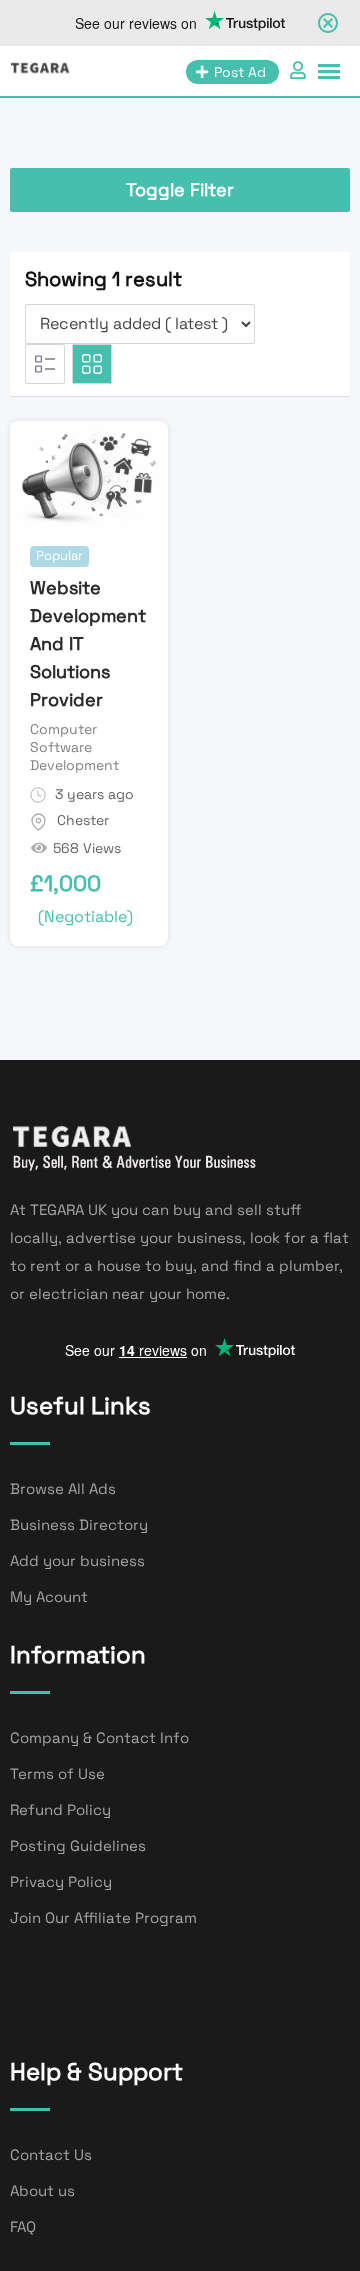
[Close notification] (328, 23)
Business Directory (79, 1524)
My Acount (49, 1596)
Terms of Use (57, 1773)
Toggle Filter (180, 189)
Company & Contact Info (99, 1737)
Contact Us (51, 2154)
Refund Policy (60, 1809)
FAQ (23, 2226)
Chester (83, 820)
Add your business (77, 1560)
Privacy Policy (61, 1881)
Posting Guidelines (78, 1845)
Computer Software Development (74, 747)
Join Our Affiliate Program (103, 1917)
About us (42, 2190)
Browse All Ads (63, 1488)
